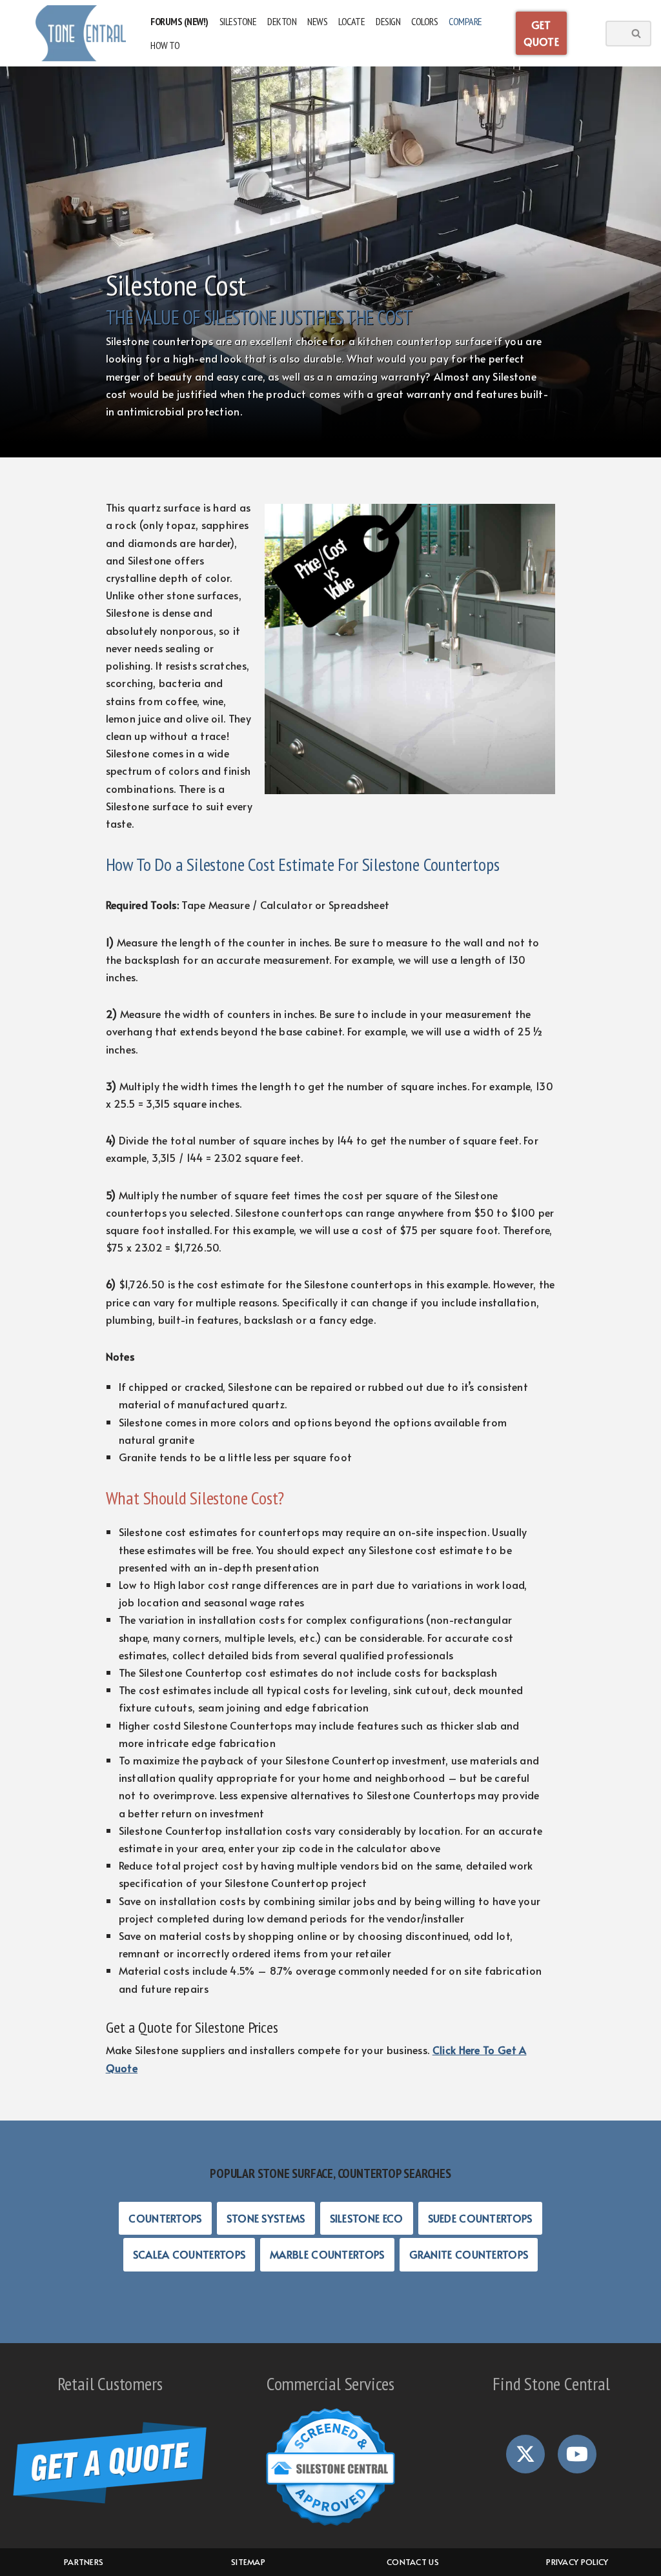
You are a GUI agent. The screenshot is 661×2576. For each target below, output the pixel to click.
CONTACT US (413, 2562)
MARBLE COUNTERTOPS (327, 2254)
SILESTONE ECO (367, 2218)
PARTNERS (84, 2562)
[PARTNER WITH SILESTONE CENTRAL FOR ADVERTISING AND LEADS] (330, 2467)
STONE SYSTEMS (266, 2218)
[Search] (637, 34)
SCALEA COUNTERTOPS (189, 2254)
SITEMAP (248, 2562)
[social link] (525, 2454)
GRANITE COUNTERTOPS (469, 2254)
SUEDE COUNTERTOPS (480, 2218)
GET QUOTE (542, 33)
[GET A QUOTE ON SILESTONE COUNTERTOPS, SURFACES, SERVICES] (110, 2463)
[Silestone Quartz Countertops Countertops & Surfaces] (81, 33)
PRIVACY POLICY (577, 2562)
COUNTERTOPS (165, 2218)
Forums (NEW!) (179, 21)
